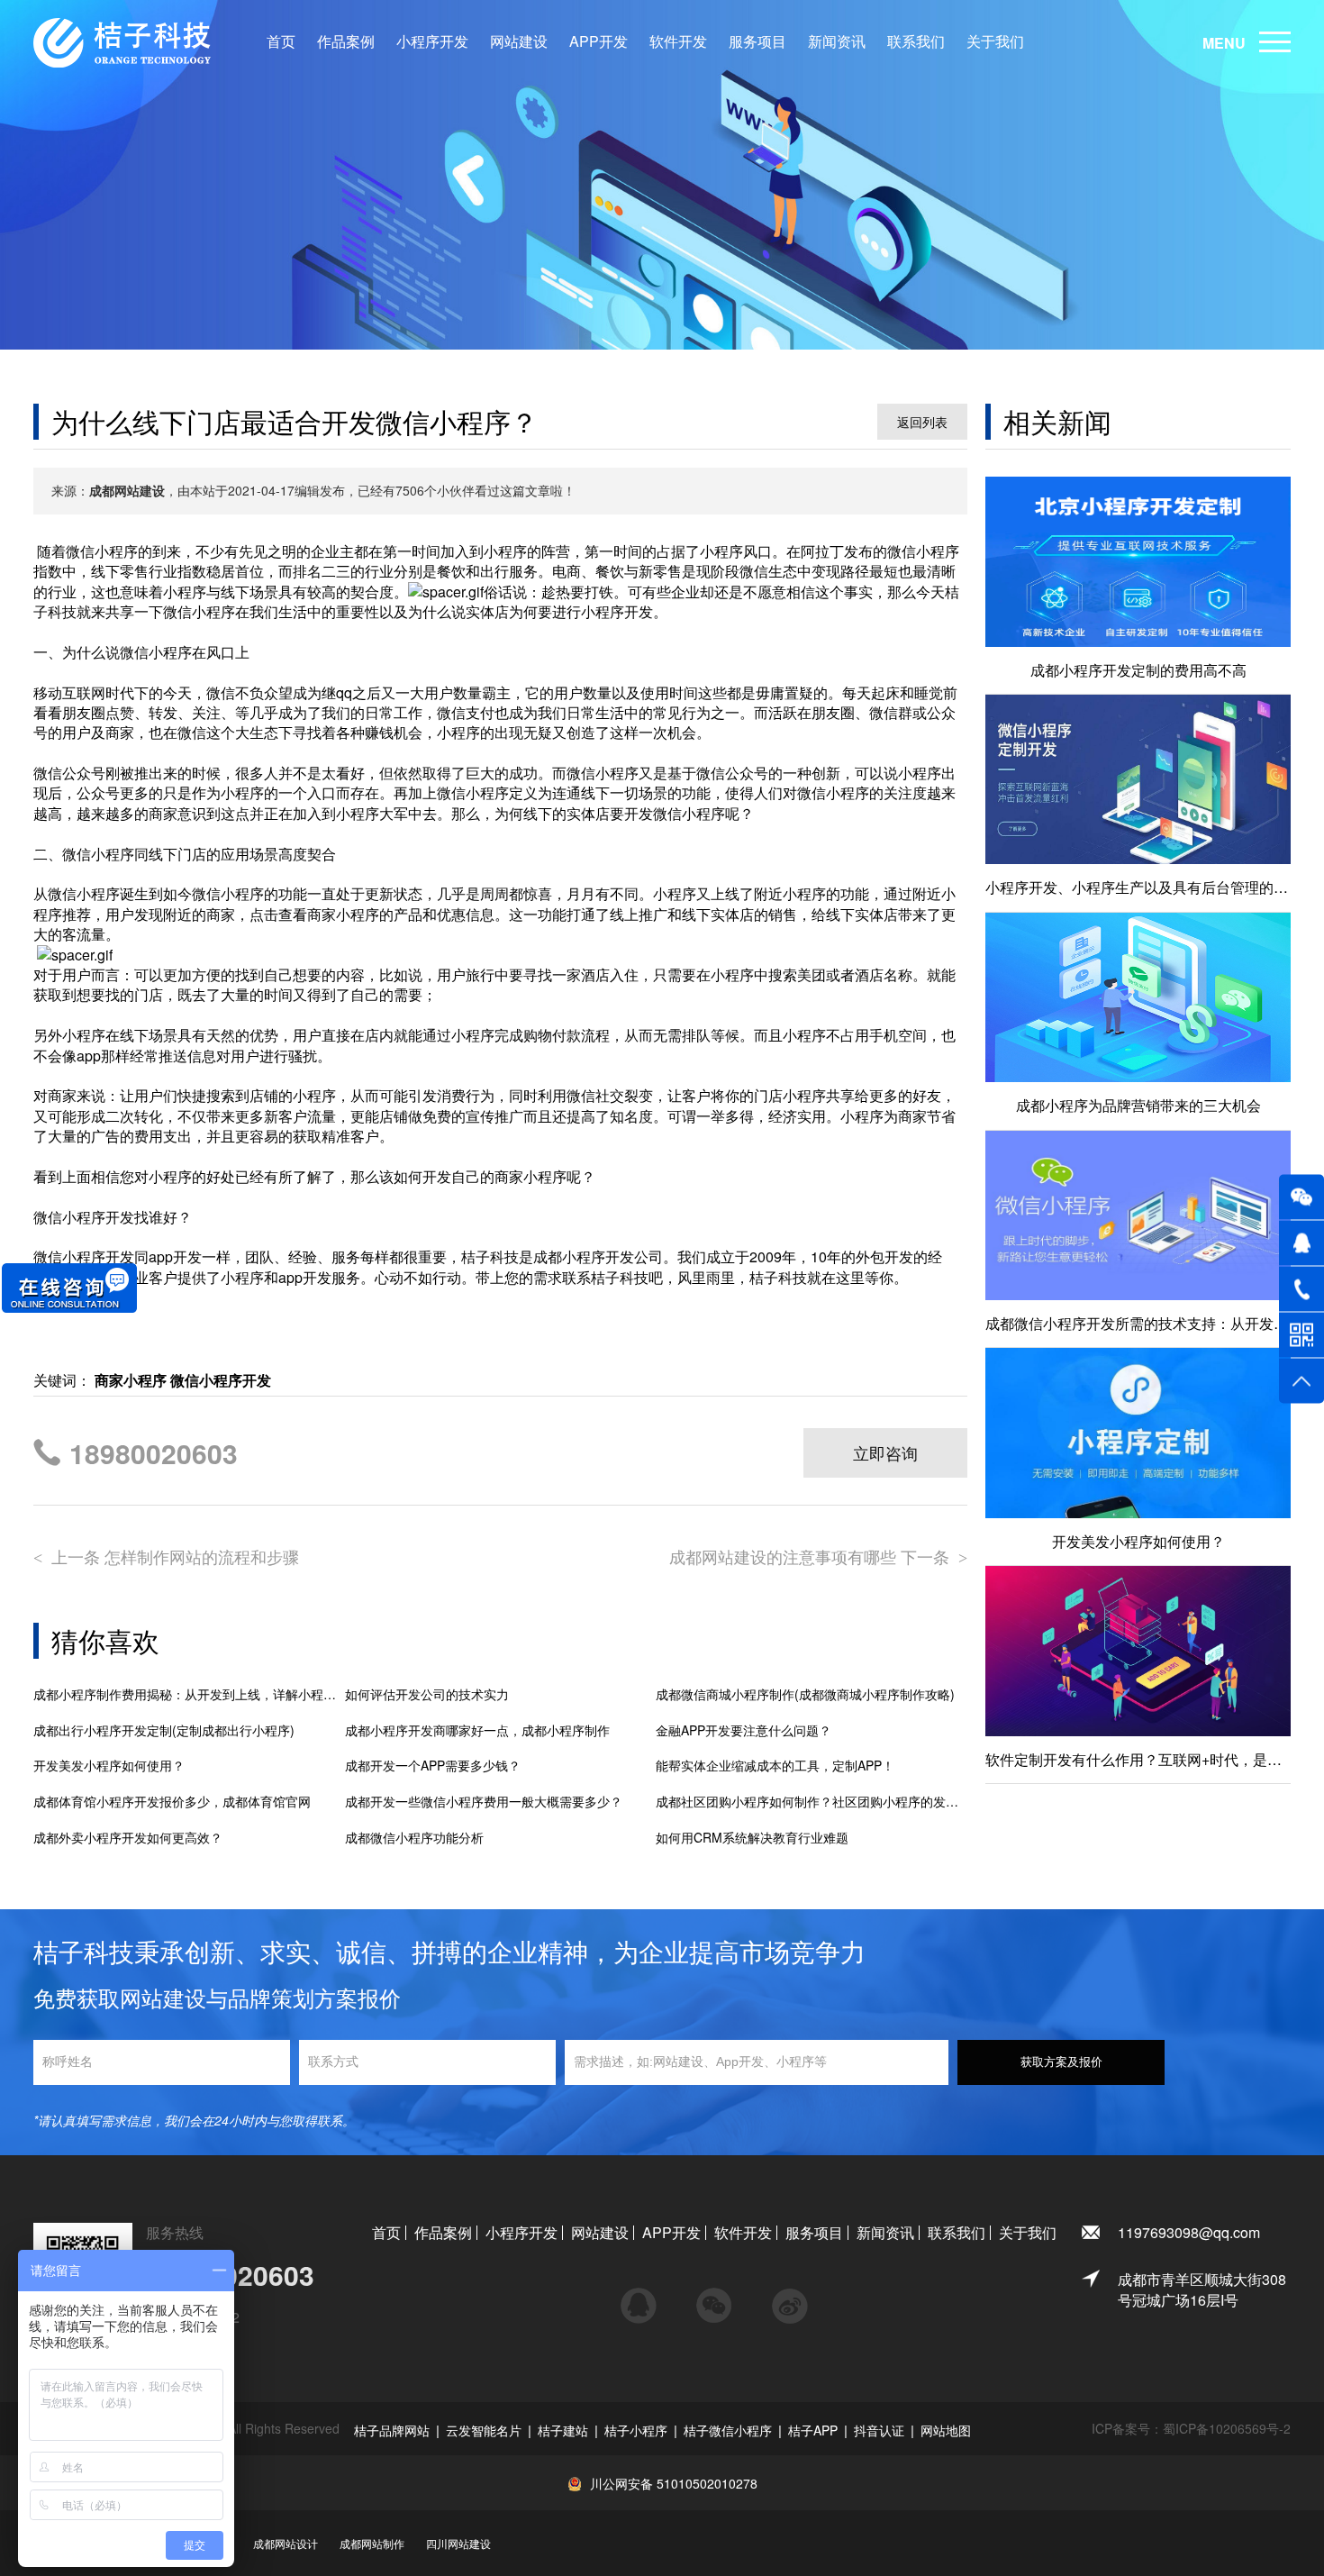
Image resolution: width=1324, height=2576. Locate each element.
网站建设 (519, 41)
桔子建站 (563, 2430)
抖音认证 (879, 2430)
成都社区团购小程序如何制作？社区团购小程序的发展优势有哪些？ (812, 1802)
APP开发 (599, 41)
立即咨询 (885, 1452)
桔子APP (813, 2430)
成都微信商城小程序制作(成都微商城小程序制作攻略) (805, 1694)
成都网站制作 (372, 2543)
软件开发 (678, 41)
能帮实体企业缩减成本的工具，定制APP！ (775, 1766)
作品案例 (346, 41)
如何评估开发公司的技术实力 (427, 1694)
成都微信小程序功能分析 (414, 1838)
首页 (281, 41)
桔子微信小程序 (728, 2430)
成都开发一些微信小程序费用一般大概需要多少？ (484, 1802)
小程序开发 (432, 41)
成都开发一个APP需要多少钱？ (433, 1766)
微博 (790, 2298)
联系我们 (916, 41)
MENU (1224, 43)
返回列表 (922, 422)
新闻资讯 (837, 41)
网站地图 (946, 2430)
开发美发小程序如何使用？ (109, 1766)
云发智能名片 (484, 2430)
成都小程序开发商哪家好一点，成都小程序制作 (477, 1730)
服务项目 (757, 41)
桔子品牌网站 (392, 2430)
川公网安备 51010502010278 (674, 2483)
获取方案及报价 (1061, 2062)
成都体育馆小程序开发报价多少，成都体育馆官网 (172, 1802)
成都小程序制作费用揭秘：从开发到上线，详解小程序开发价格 (189, 1694)
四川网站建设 (458, 2543)
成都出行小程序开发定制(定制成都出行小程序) (164, 1730)
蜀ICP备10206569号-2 (1227, 2428)
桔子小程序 (636, 2430)
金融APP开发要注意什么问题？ (744, 1730)
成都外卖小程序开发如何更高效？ (128, 1838)
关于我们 (995, 41)
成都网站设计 (286, 2543)
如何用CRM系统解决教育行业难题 (752, 1838)
